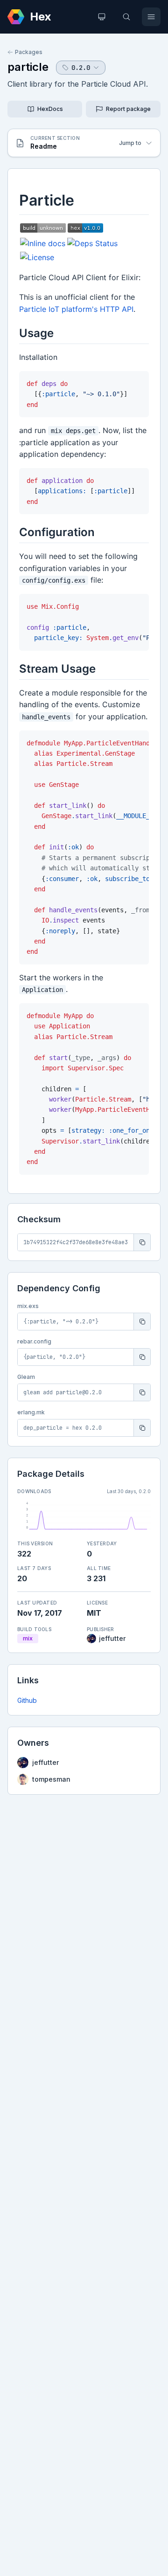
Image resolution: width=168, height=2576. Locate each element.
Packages (29, 52)
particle (28, 67)
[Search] (126, 17)
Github (27, 1700)
